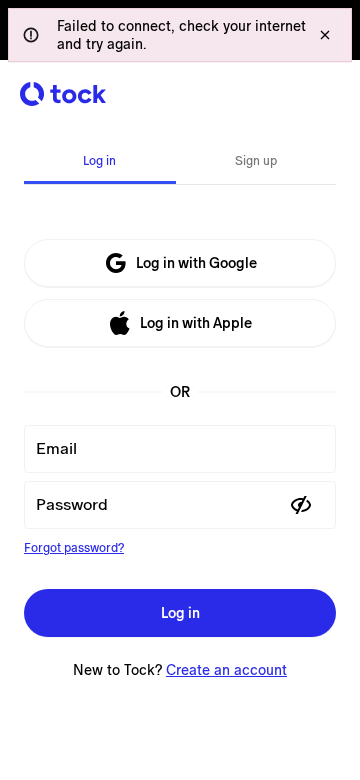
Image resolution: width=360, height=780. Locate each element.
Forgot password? (74, 548)
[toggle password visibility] (301, 505)
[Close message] (325, 35)
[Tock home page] (63, 94)
